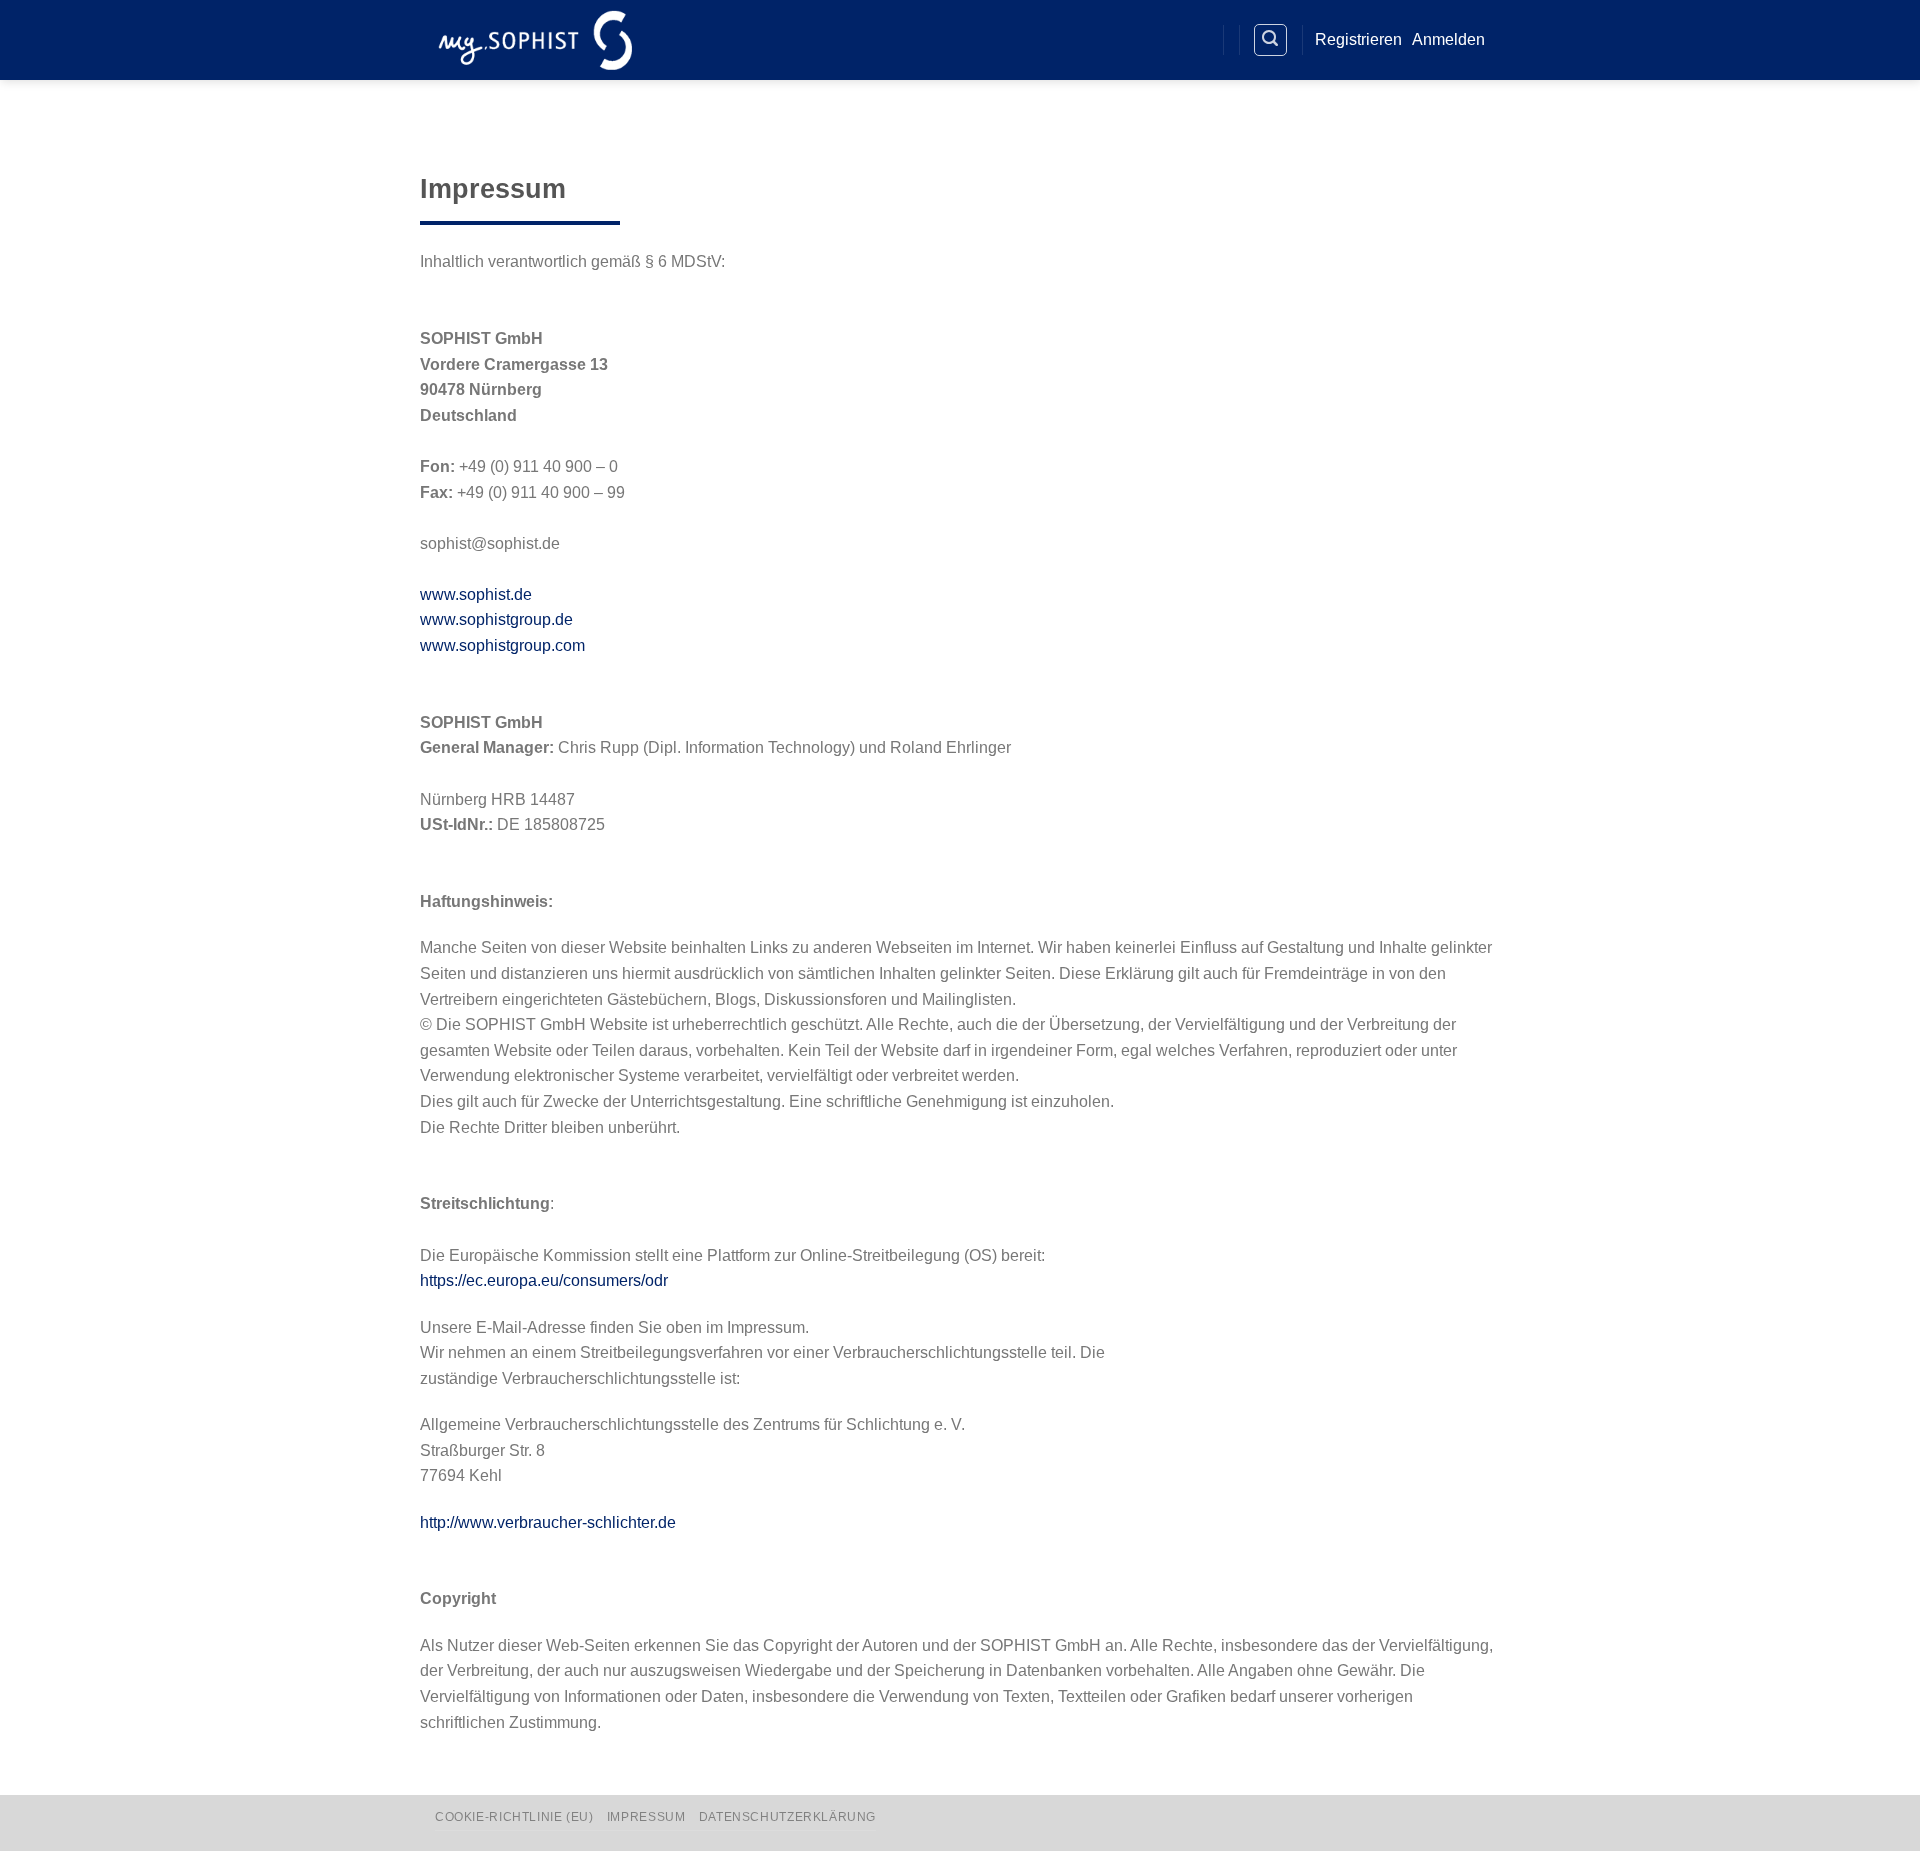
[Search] (1271, 40)
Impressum (646, 1817)
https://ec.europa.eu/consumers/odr (544, 1280)
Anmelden (1448, 39)
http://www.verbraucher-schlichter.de (548, 1522)
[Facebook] (1119, 40)
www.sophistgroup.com (502, 645)
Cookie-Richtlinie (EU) (514, 1817)
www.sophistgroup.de (496, 619)
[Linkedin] (1156, 40)
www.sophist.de (476, 594)
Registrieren (1358, 39)
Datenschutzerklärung (787, 1817)
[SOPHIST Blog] (1192, 40)
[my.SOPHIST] (535, 39)
